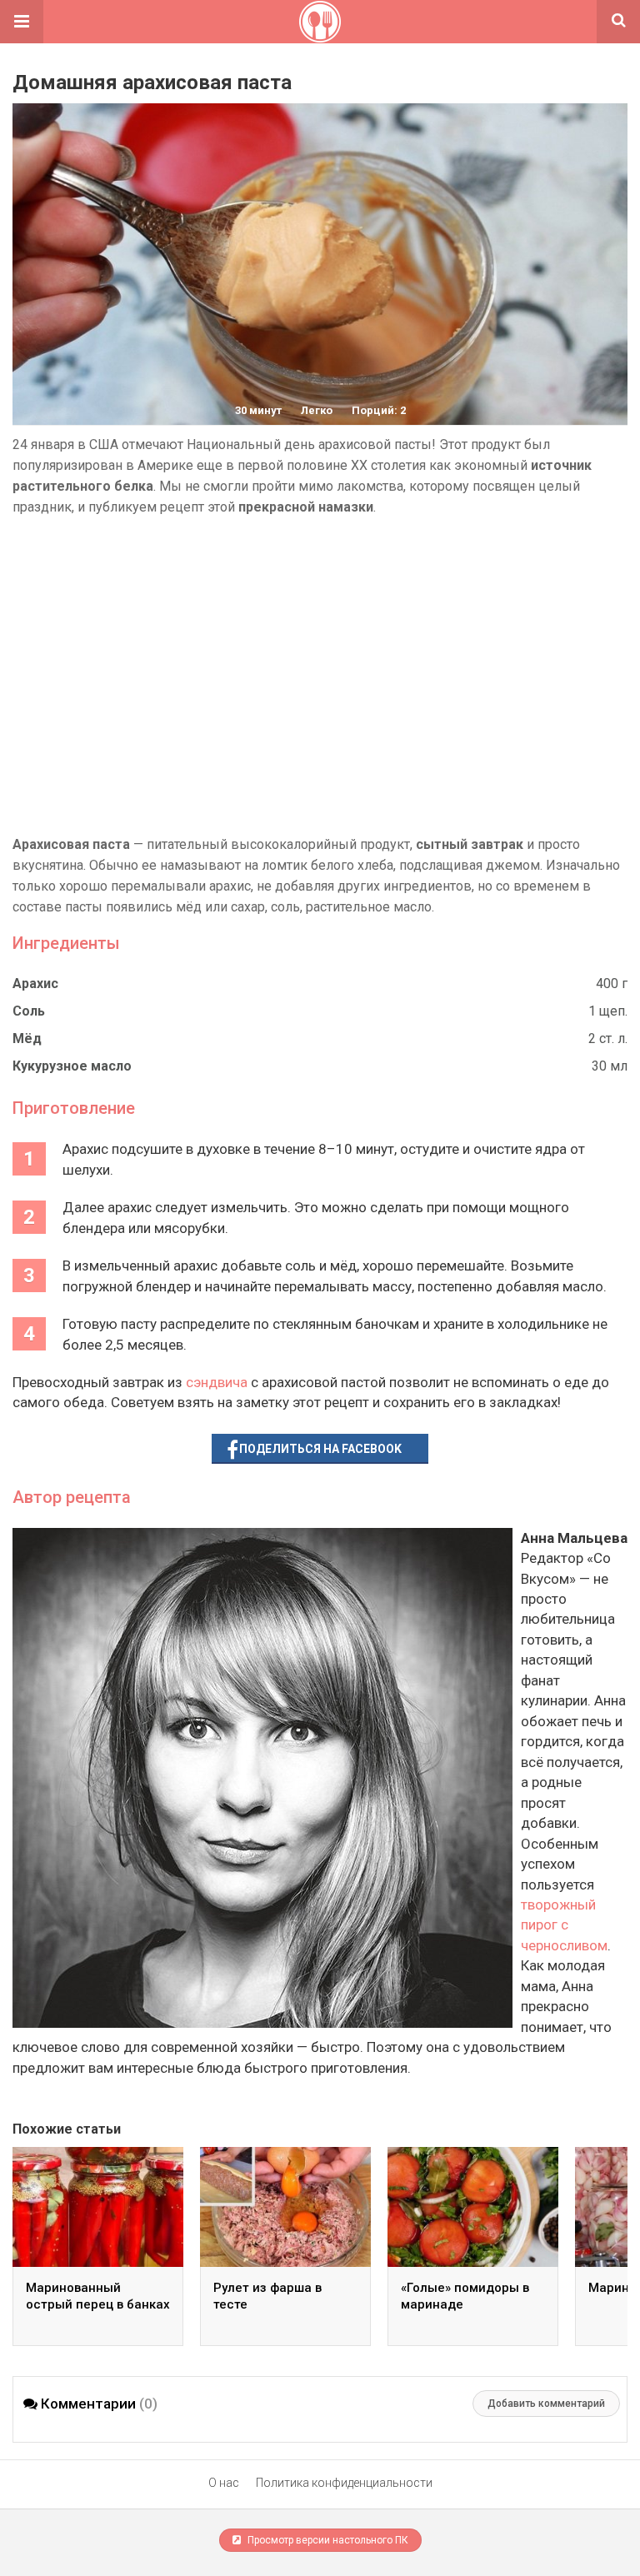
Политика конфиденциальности (344, 2483)
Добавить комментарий (546, 2404)
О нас (224, 2483)
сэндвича (217, 1382)
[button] (22, 22)
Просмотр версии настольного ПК (327, 2540)
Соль (29, 1011)
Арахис (35, 983)
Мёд (27, 1038)
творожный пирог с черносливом (564, 1925)
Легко (317, 410)
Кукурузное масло (72, 1066)
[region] (320, 676)
